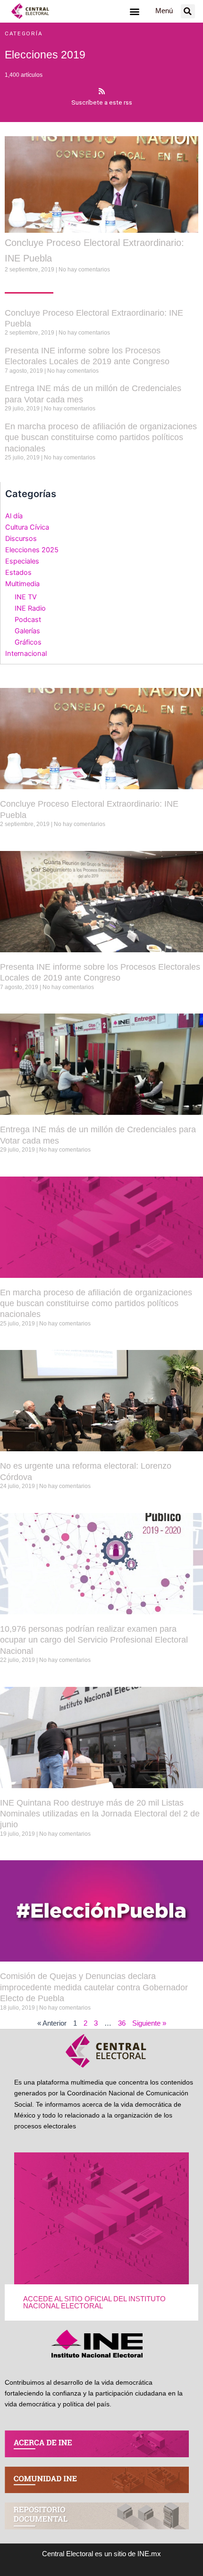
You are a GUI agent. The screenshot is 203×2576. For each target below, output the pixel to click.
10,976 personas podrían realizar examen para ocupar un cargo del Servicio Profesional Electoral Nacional (94, 1640)
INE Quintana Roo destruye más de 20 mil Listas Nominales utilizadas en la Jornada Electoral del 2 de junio (100, 1814)
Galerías (27, 631)
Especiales (22, 561)
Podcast (28, 620)
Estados (18, 572)
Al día (14, 516)
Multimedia (22, 584)
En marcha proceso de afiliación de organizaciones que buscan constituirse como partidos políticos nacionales (101, 438)
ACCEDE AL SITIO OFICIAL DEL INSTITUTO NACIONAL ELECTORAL (94, 2302)
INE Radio (30, 608)
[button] (134, 11)
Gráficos (28, 642)
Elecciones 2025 (32, 550)
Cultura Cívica (27, 527)
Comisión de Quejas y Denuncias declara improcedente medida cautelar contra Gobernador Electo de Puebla (94, 1987)
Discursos (21, 539)
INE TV (26, 597)
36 (122, 2023)
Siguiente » (149, 2023)
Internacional (26, 654)
